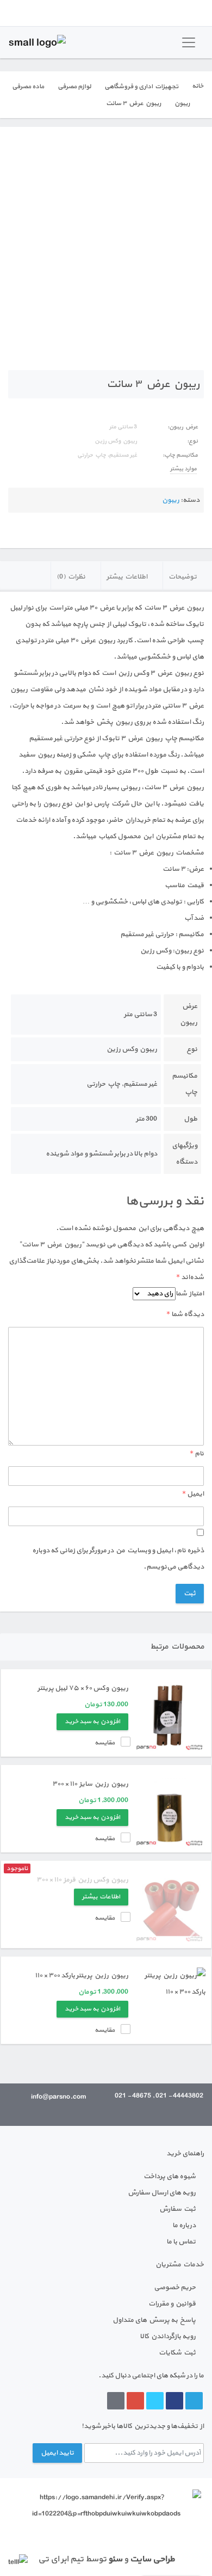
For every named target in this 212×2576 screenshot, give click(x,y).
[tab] (187, 576)
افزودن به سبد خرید (92, 1722)
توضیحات (183, 577)
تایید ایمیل (57, 2453)
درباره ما (184, 2225)
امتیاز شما (190, 1294)
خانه (198, 86)
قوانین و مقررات (172, 2304)
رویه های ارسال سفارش (162, 2193)
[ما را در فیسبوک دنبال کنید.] (174, 2401)
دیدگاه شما (185, 1314)
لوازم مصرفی (74, 87)
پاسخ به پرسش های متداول (154, 2320)
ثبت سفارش (177, 2209)
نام (197, 1454)
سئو (115, 2559)
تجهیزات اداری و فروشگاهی (141, 87)
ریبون (182, 103)
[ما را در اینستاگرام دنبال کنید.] (116, 2401)
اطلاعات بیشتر (127, 577)
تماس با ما (181, 2242)
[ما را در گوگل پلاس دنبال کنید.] (135, 2401)
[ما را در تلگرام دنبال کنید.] (194, 2401)
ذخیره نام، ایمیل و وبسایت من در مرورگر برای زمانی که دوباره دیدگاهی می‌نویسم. (118, 1559)
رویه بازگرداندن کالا (168, 2337)
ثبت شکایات (177, 2353)
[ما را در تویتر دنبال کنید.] (155, 2401)
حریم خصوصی (175, 2288)
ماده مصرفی (28, 87)
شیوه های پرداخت (170, 2177)
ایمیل (193, 1494)
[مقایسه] (11, 144)
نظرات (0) (71, 577)
